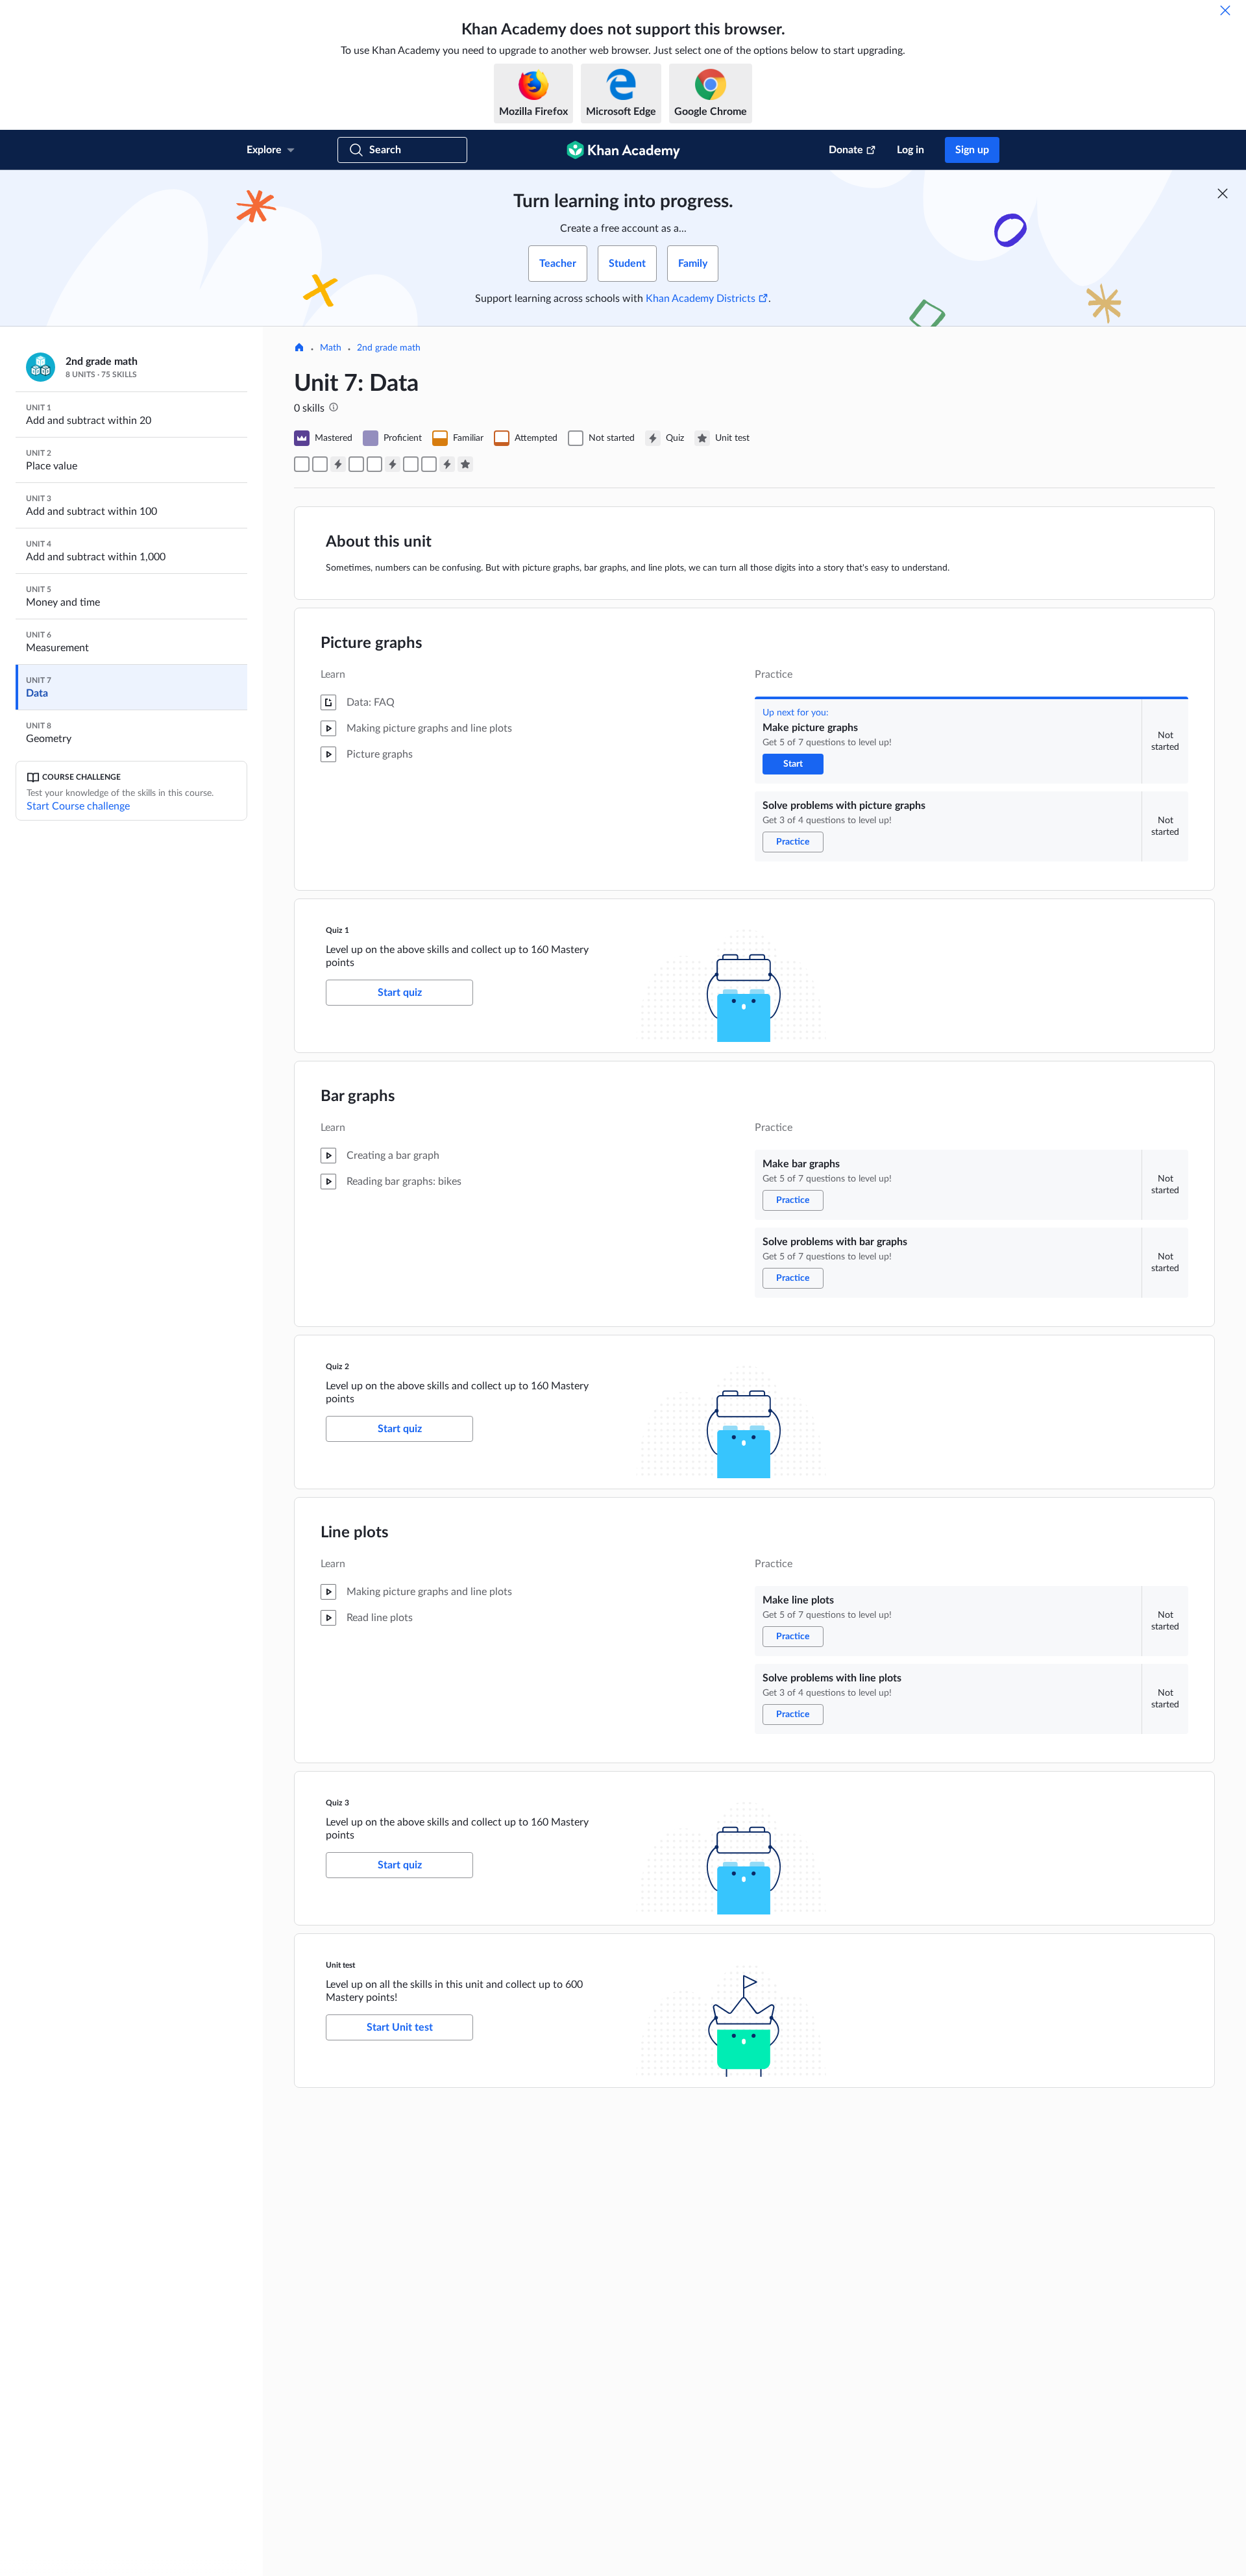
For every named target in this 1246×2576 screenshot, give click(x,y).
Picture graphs (372, 643)
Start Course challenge (78, 806)
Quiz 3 (337, 1803)
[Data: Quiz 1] (338, 464)
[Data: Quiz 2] (393, 464)
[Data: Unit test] (465, 464)
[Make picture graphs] (302, 464)
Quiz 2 (337, 1367)
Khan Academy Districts (701, 299)
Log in (910, 150)
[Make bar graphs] (356, 464)
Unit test (340, 1965)
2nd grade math (389, 348)
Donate (846, 150)
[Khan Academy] (623, 150)
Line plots (355, 1533)
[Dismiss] (1225, 10)
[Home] (299, 349)
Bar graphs (358, 1096)
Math (331, 348)
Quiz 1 (337, 930)
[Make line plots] (411, 464)
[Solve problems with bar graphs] (374, 464)
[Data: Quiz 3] (447, 464)
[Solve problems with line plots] (429, 464)
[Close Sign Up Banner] (1223, 193)
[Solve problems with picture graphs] (320, 464)
